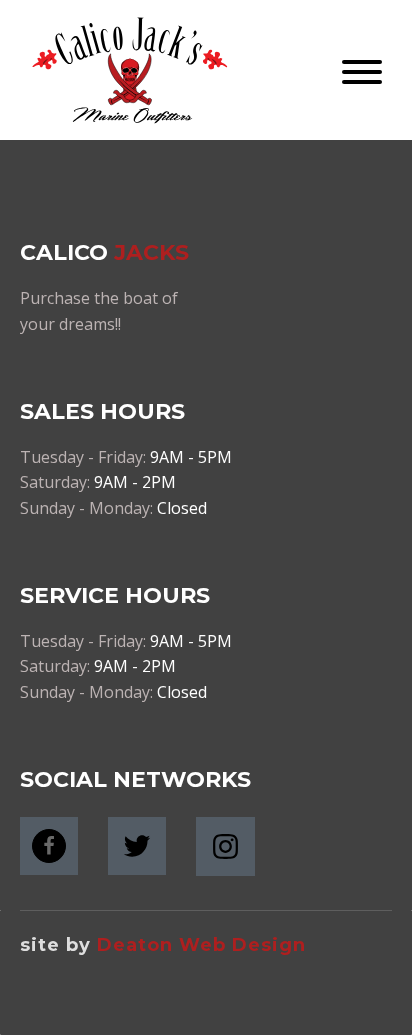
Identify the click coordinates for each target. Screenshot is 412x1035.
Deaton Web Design (201, 945)
